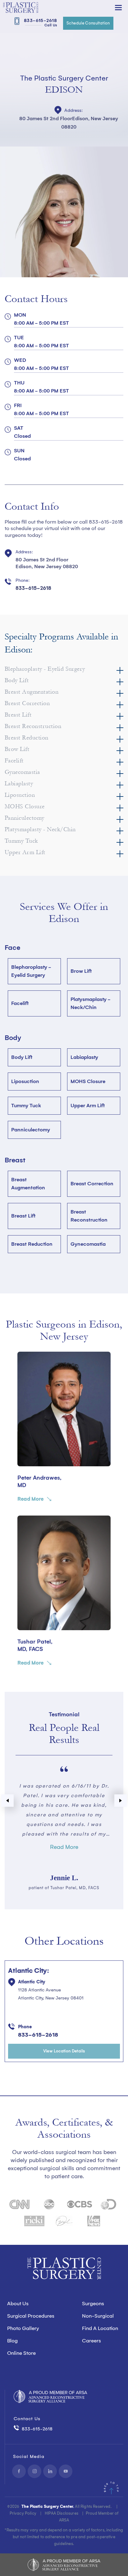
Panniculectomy (31, 1130)
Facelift (20, 1003)
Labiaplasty (84, 1057)
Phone (25, 2027)
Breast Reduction (32, 1244)
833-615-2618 (40, 22)
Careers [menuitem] (91, 2341)
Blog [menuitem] (12, 2341)
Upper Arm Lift (88, 1106)
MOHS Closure (88, 1081)
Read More (30, 1499)
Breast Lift (23, 1216)
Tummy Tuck (26, 1106)
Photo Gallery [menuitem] (23, 2328)
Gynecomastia (88, 1244)
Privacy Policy (23, 2513)
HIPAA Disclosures (62, 2513)
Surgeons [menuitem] (93, 2304)
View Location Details (64, 2051)
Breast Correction (92, 1184)
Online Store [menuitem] (21, 2353)
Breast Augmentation (28, 1184)
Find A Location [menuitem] (100, 2328)
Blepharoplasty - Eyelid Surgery (31, 971)
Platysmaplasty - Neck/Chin (91, 1003)
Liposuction (25, 1081)
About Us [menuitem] (18, 2304)
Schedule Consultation (88, 23)
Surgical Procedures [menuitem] (31, 2316)
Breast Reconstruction (89, 1216)
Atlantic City (32, 1982)
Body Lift (22, 1057)
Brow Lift (81, 971)
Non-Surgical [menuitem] (98, 2316)
